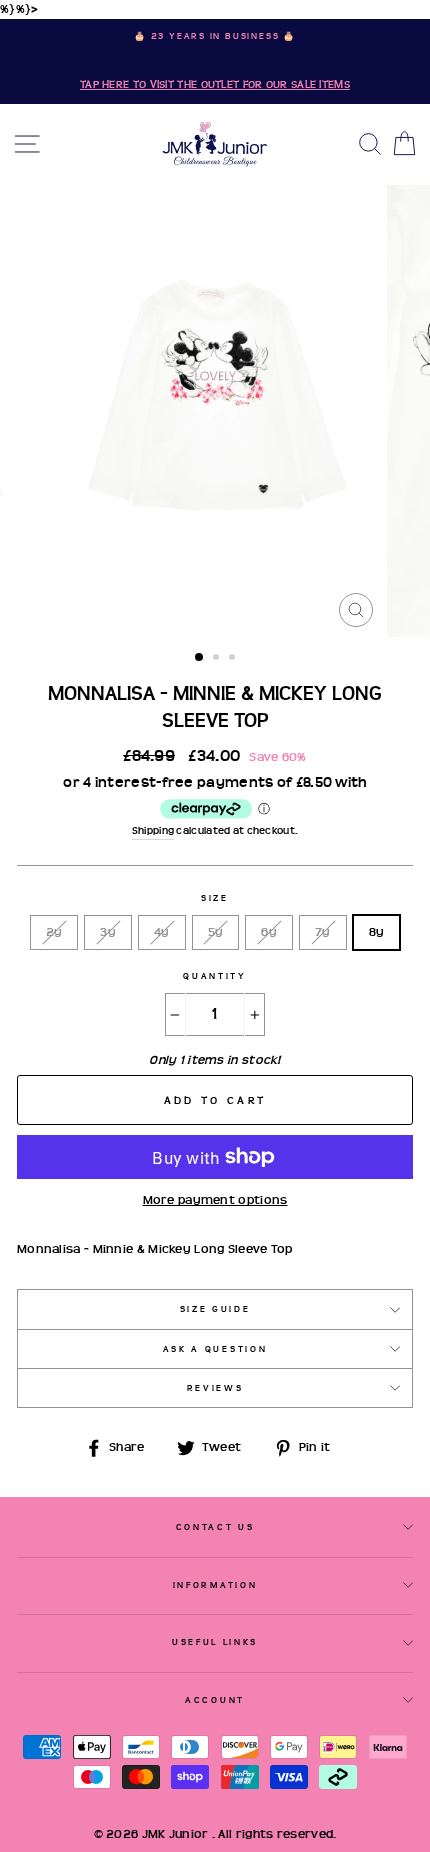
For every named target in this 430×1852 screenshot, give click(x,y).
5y (216, 932)
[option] (215, 61)
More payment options (215, 1200)
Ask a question (215, 1349)
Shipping (153, 830)
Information (215, 1585)
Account (215, 1700)
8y (377, 932)
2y (54, 932)
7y (323, 932)
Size (215, 898)
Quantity (214, 976)
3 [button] (234, 659)
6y (269, 932)
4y (162, 932)
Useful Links (215, 1642)
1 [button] (200, 658)
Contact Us (215, 1527)
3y (108, 932)
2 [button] (218, 659)
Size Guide (215, 1309)
